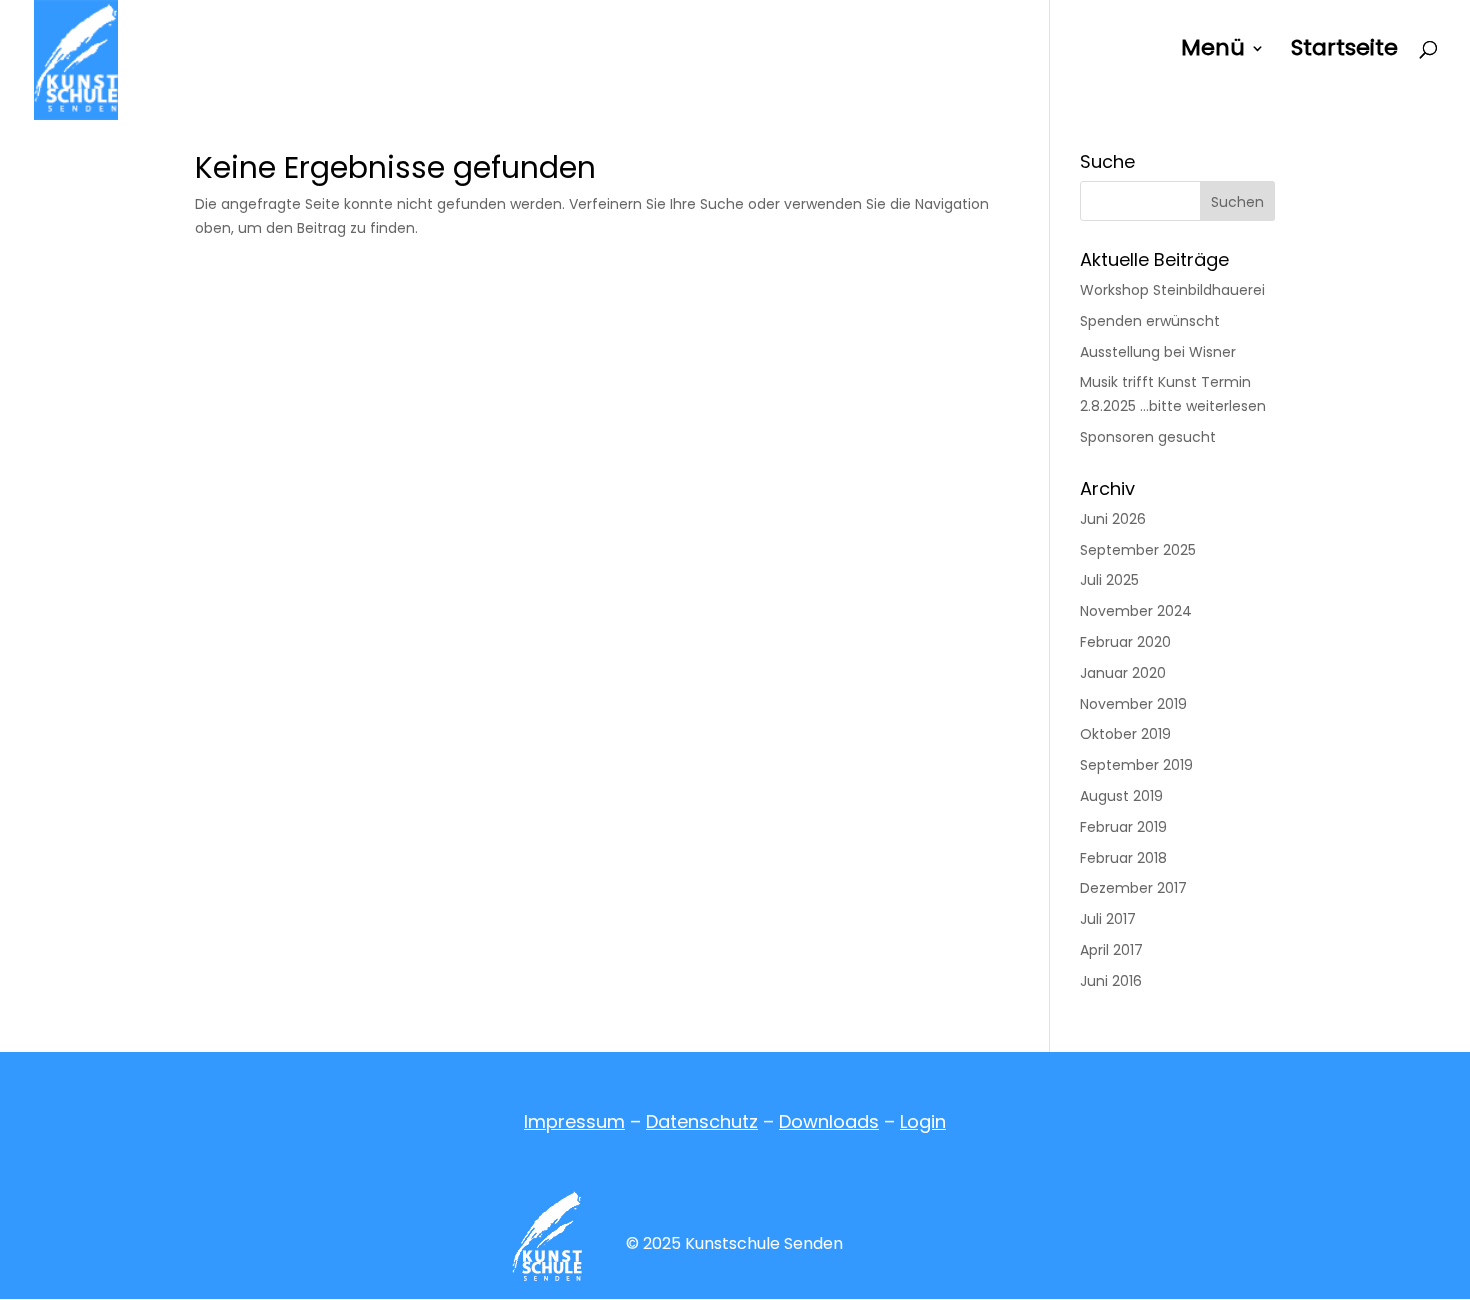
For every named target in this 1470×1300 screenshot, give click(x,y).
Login (923, 1121)
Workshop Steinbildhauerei (1172, 290)
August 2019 (1121, 796)
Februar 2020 (1125, 642)
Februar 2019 (1123, 827)
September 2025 (1138, 550)
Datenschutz (702, 1121)
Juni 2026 (1113, 519)
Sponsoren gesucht (1148, 437)
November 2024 (1136, 611)
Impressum (574, 1121)
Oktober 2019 (1125, 734)
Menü (1213, 52)
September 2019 (1136, 765)
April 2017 (1111, 950)
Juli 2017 (1108, 919)
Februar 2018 (1123, 858)
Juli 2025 (1109, 580)
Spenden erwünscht (1150, 321)
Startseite (1344, 52)
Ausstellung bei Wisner (1158, 352)
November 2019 (1133, 704)
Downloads (829, 1121)
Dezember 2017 (1133, 888)
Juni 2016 (1111, 981)
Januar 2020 (1123, 673)
